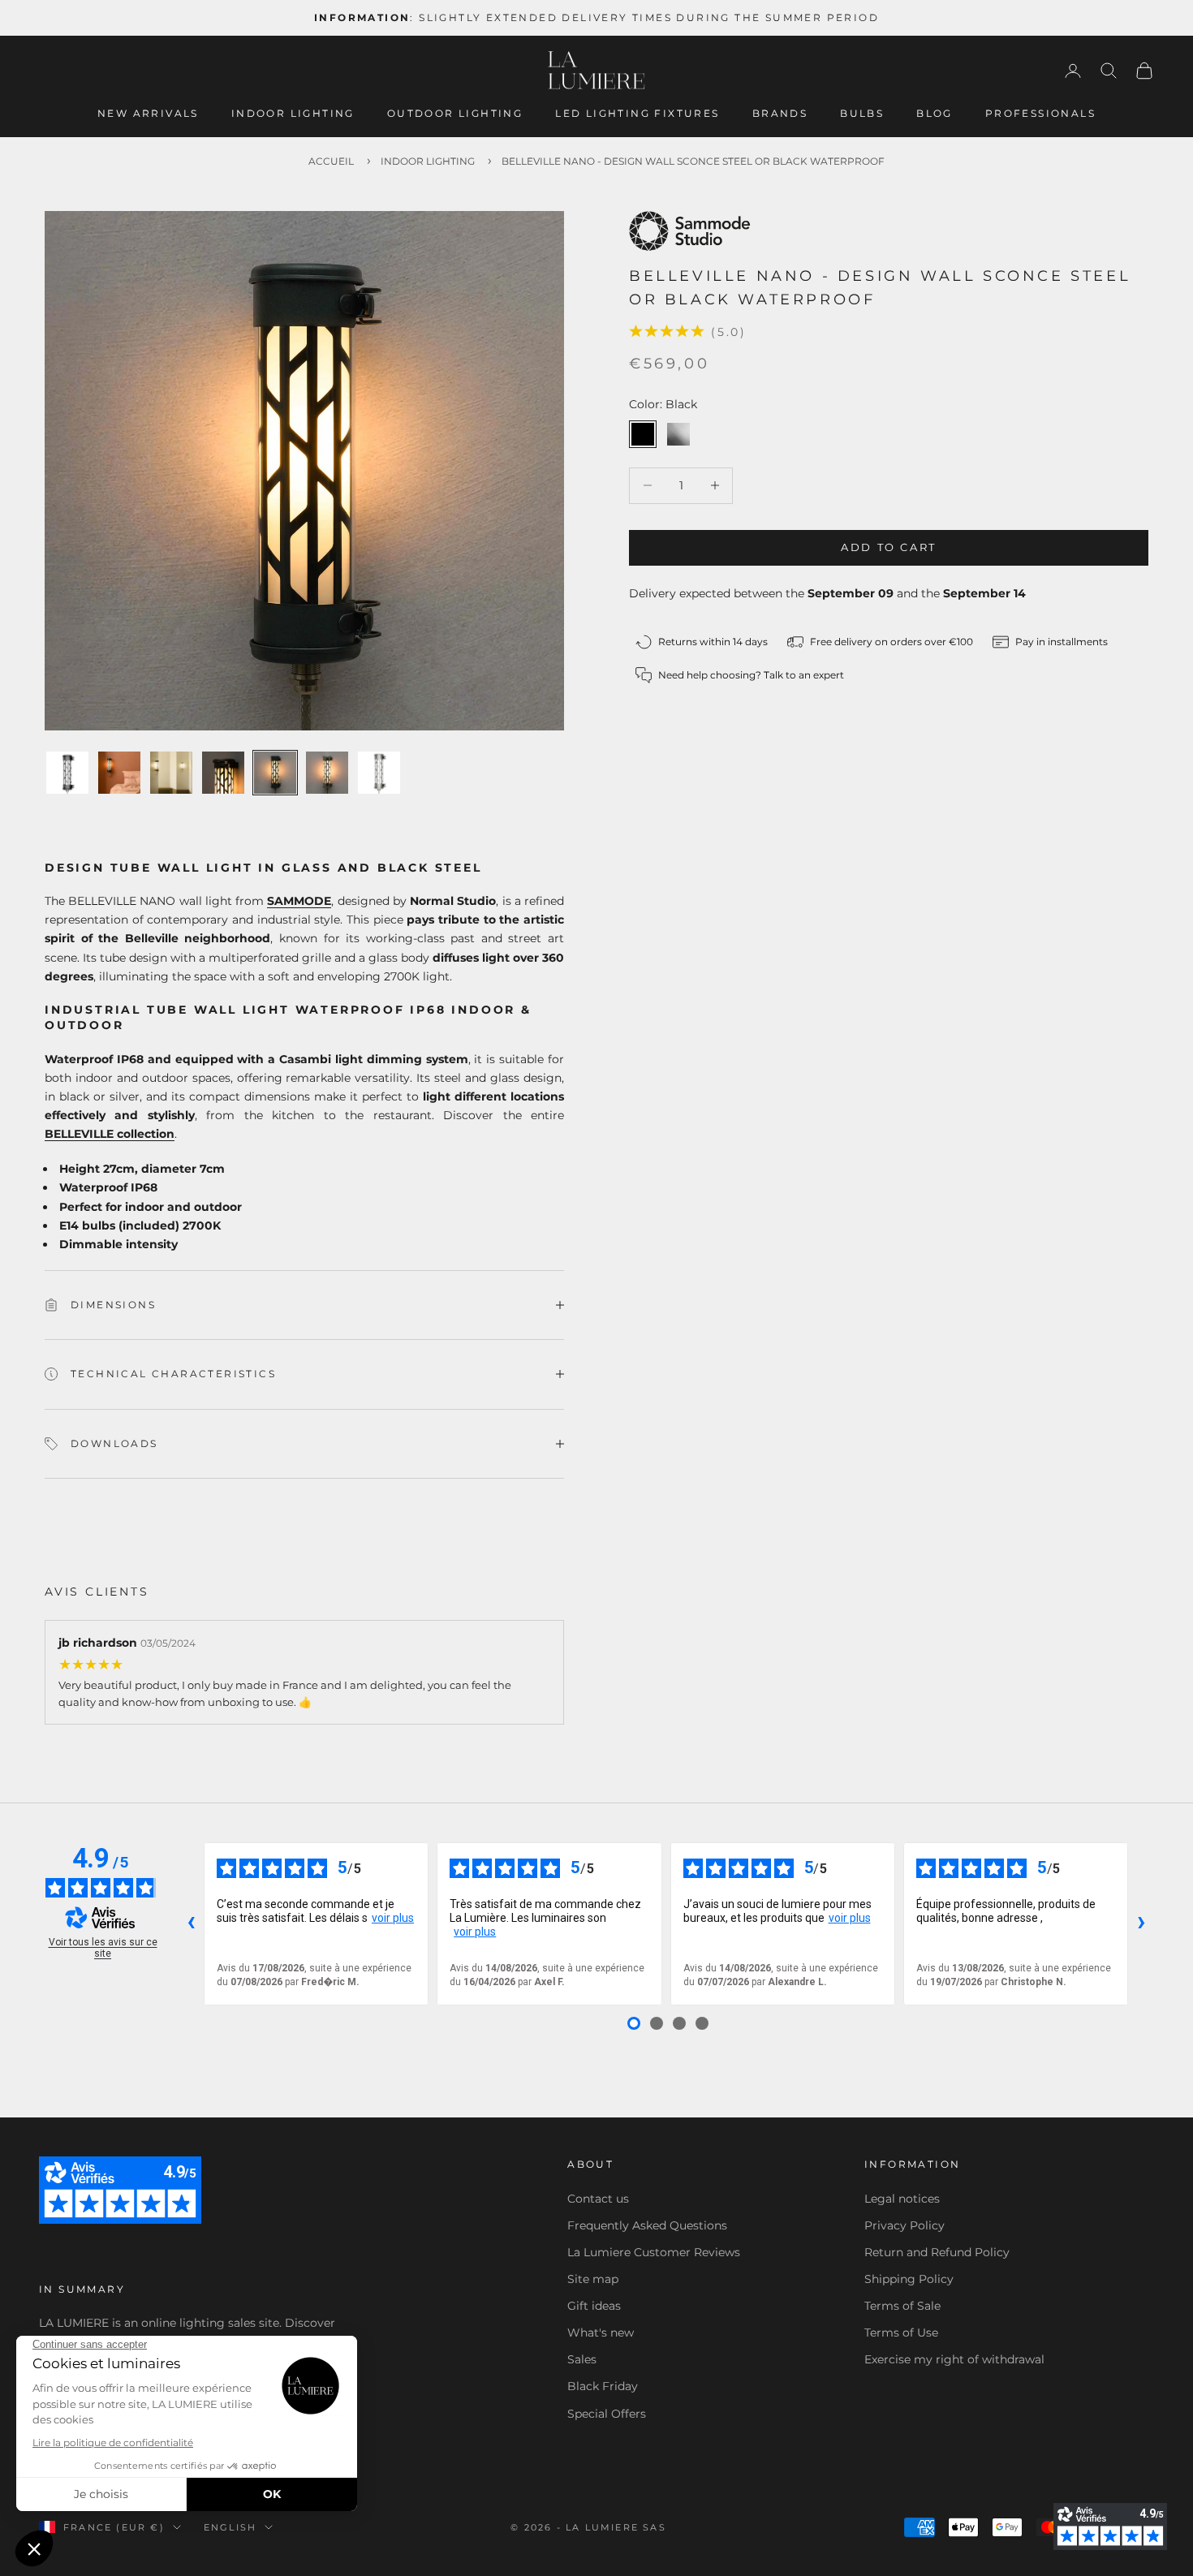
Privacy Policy (904, 2225)
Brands (780, 113)
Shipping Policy (909, 2279)
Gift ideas (594, 2306)
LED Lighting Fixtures (637, 113)
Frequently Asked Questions (647, 2225)
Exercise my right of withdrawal (954, 2359)
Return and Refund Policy (937, 2252)
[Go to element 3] (171, 773)
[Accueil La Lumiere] (596, 71)
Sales (582, 2359)
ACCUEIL (331, 161)
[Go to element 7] (379, 773)
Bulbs (862, 113)
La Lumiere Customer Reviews (654, 2252)
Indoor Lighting (293, 113)
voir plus (393, 1918)
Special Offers (607, 2414)
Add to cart (889, 547)
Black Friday (603, 2386)
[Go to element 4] (223, 773)
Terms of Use (901, 2333)
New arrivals (148, 113)
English (230, 2527)
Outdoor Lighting (455, 113)
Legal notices (902, 2199)
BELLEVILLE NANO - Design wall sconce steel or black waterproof (693, 161)
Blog (935, 113)
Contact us (598, 2199)
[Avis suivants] (1141, 1924)
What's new (601, 2333)
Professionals (1040, 113)
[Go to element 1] (67, 773)
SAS (655, 2527)
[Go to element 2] (119, 773)
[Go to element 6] (327, 773)
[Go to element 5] (275, 773)
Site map (593, 2279)
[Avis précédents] (191, 1924)
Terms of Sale (902, 2306)
